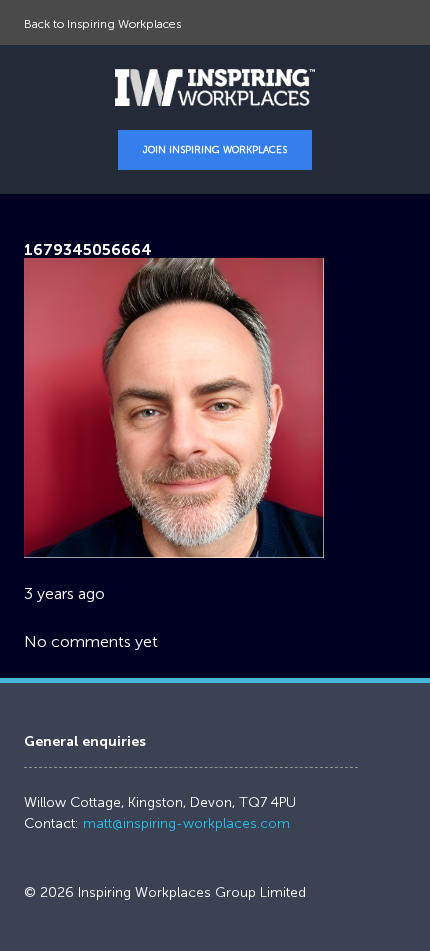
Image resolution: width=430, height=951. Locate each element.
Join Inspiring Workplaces (215, 150)
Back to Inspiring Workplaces (102, 24)
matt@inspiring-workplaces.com (186, 823)
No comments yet (91, 641)
